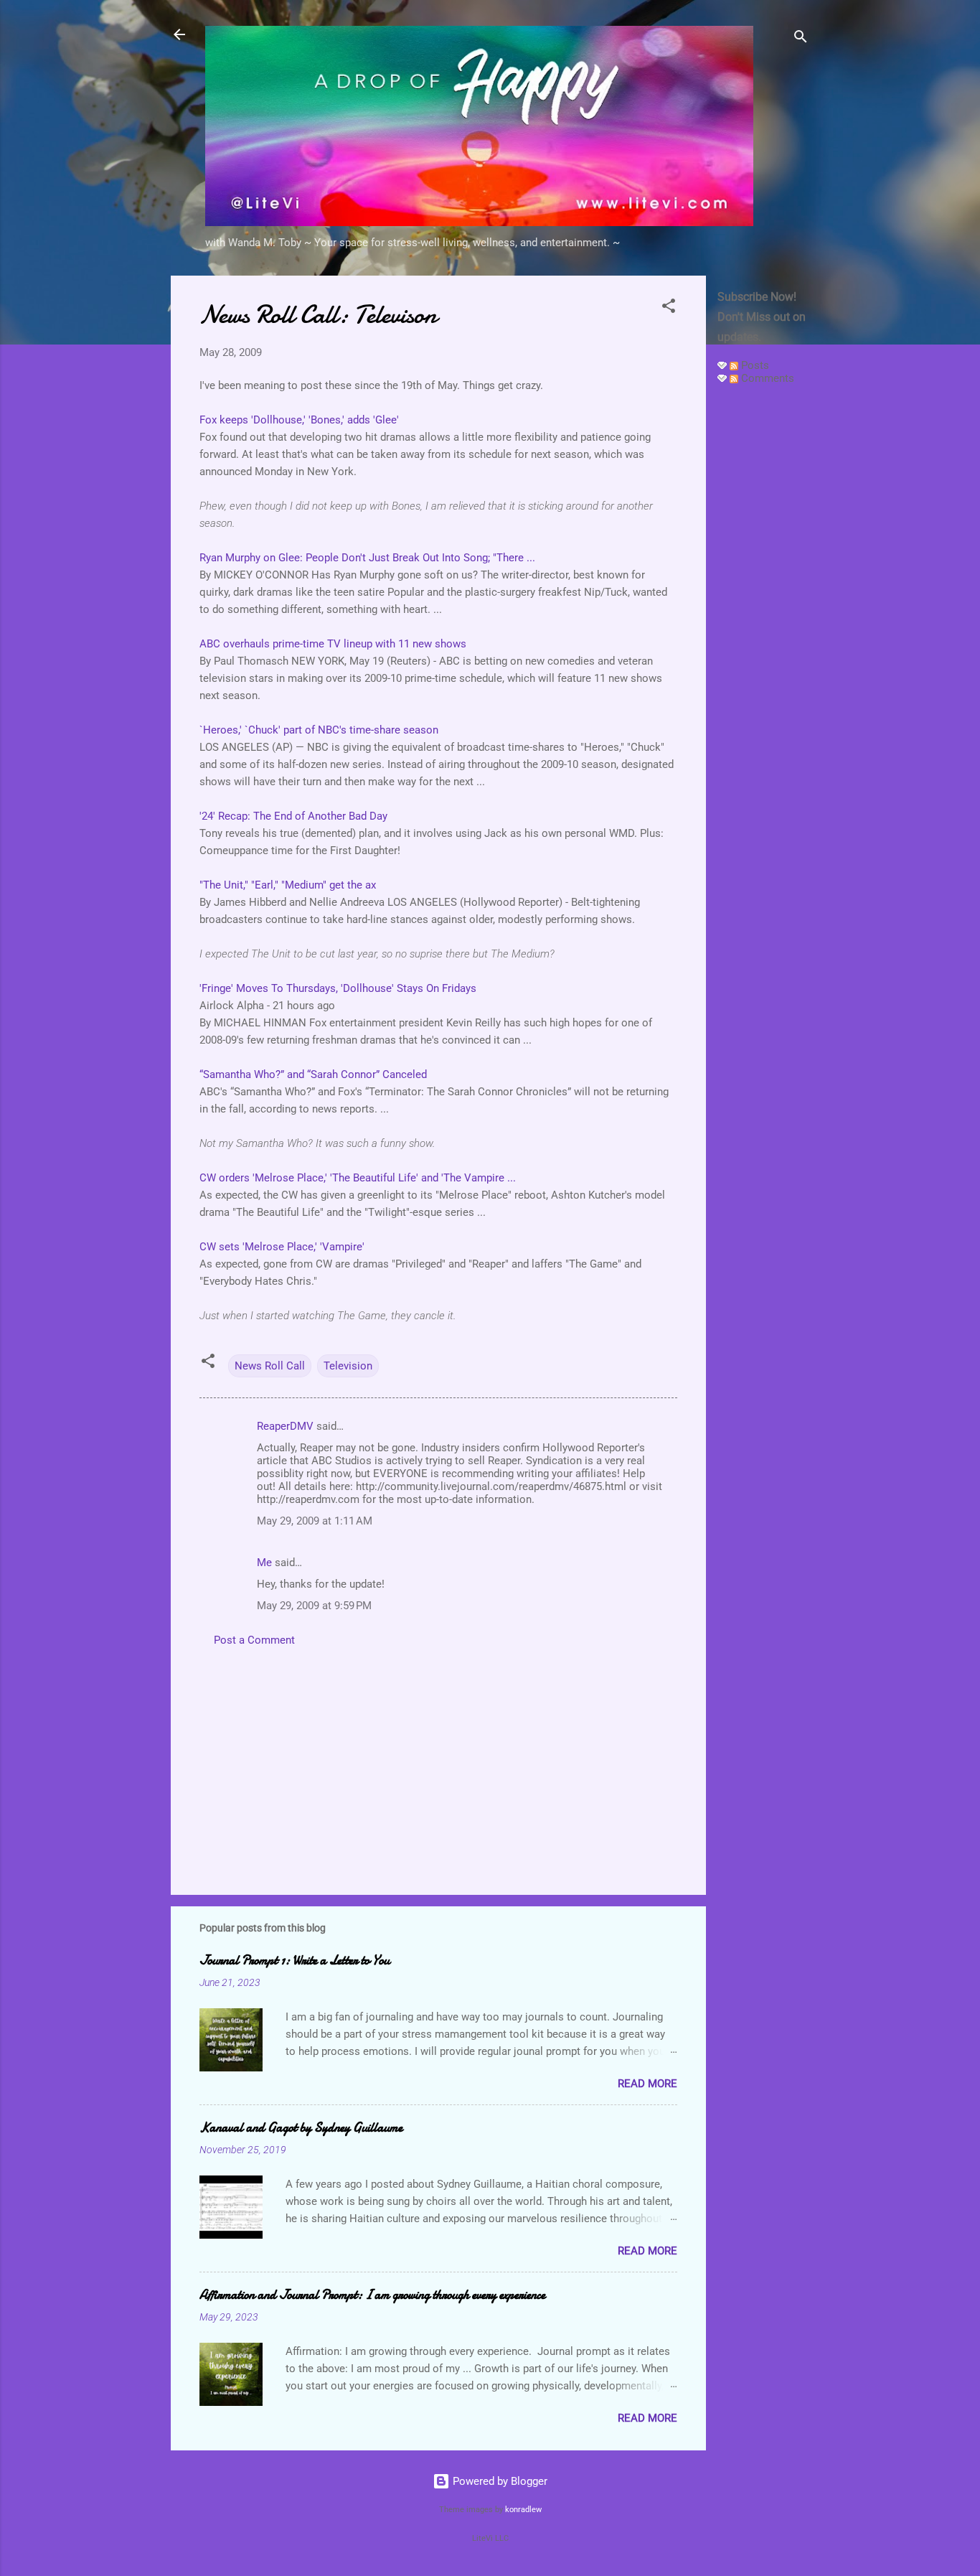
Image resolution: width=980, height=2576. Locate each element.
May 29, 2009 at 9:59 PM (314, 1606)
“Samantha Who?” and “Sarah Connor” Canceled (313, 1074)
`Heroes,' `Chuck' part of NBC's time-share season (319, 730)
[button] (669, 308)
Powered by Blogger (499, 2481)
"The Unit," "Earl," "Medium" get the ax (288, 885)
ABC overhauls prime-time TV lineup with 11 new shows (333, 644)
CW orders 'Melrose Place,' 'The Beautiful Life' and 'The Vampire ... (358, 1178)
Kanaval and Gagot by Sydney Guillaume (301, 2128)
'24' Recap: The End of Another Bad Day (293, 816)
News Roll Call (270, 1366)
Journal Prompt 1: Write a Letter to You (295, 1961)
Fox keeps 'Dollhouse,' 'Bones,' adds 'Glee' (299, 420)
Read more (647, 2084)
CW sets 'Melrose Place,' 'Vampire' (282, 1247)
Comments (766, 378)
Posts (754, 365)
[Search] (801, 39)
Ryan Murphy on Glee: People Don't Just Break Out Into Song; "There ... (367, 558)
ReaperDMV (285, 1426)
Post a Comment (254, 1640)
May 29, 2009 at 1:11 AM (315, 1521)
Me (264, 1563)
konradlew (523, 2510)
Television (348, 1366)
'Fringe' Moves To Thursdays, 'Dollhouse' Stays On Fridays (338, 988)
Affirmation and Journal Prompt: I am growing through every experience (372, 2295)
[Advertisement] (763, 612)
